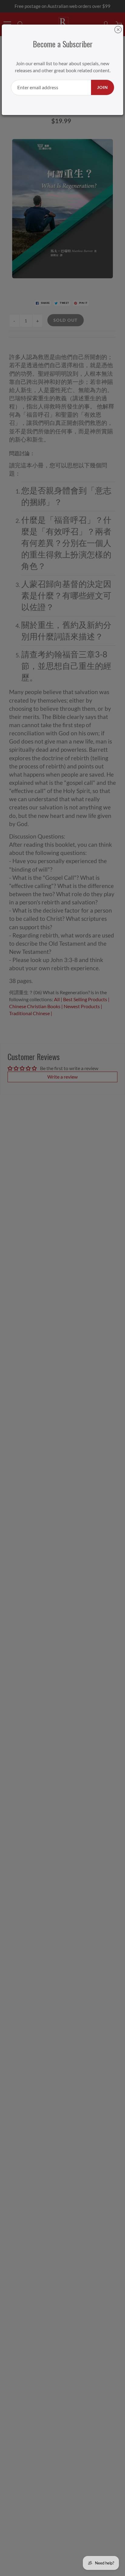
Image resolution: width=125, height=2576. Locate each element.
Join (103, 87)
